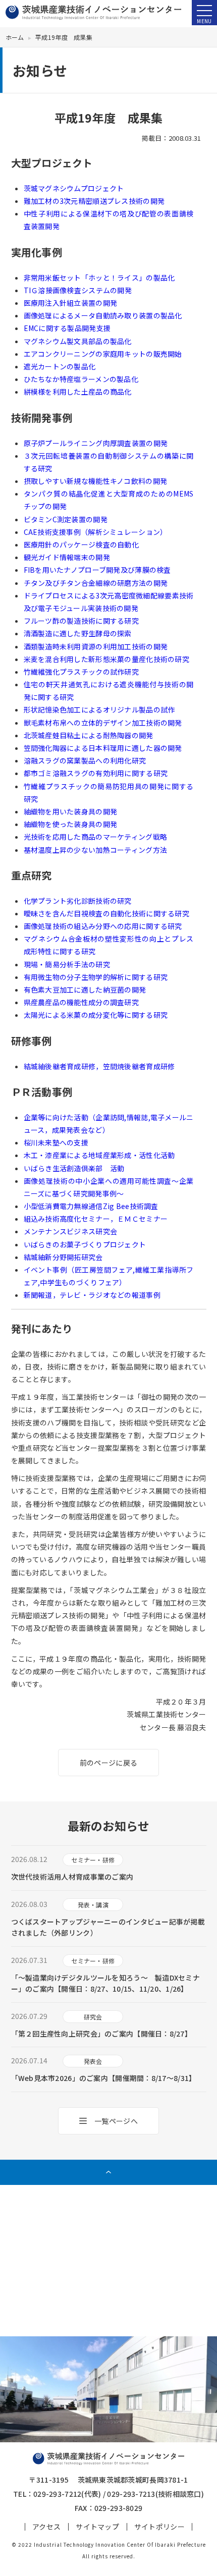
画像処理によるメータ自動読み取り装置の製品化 (103, 315)
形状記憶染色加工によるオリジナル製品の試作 (99, 709)
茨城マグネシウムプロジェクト (74, 188)
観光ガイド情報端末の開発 (67, 557)
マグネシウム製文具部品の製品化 (78, 341)
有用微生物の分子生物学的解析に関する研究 (96, 977)
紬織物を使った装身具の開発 (71, 824)
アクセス (46, 2527)
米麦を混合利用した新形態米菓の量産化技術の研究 (106, 659)
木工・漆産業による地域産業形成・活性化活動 (99, 1155)
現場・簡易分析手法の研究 (67, 964)
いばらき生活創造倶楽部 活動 (74, 1168)
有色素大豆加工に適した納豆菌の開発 (85, 990)
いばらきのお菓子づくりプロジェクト (85, 1244)
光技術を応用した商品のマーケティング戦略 (96, 837)
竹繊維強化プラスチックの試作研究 (81, 672)
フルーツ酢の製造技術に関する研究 (81, 621)
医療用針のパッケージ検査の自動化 (81, 544)
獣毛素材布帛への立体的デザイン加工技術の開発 (103, 723)
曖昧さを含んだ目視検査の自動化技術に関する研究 (106, 913)
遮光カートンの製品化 (60, 366)
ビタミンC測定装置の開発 (66, 519)
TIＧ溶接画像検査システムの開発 (78, 290)
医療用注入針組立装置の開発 (71, 303)
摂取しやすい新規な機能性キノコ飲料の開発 (96, 481)
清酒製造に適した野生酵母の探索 (78, 633)
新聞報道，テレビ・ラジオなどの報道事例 (92, 1295)
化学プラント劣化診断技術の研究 (78, 901)
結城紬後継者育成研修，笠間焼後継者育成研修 (99, 1066)
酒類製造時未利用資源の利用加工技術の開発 (96, 646)
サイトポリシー (159, 2527)
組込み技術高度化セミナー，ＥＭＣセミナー (96, 1219)
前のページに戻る (108, 1763)
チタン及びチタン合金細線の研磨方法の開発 (96, 583)
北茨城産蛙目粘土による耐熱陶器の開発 (89, 735)
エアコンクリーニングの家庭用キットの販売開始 (103, 354)
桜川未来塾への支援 (56, 1142)
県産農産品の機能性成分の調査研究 (81, 1002)
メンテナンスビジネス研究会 (71, 1231)
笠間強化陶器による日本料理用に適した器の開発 (103, 748)
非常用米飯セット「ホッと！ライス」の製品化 (99, 278)
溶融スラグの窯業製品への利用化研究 (85, 760)
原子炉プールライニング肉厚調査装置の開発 (96, 443)
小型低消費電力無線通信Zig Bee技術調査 (91, 1206)
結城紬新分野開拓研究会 (63, 1257)
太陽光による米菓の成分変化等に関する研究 (96, 1015)
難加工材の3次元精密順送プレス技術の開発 (94, 201)
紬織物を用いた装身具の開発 (71, 811)
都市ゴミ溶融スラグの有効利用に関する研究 (96, 773)
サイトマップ (97, 2527)
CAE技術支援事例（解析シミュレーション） (96, 532)
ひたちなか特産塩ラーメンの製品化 (81, 379)
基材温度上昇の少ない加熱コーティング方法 (96, 850)
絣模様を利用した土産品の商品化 (78, 392)
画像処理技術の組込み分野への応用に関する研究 (103, 926)
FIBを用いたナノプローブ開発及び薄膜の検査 (97, 570)
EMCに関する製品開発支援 (67, 328)
